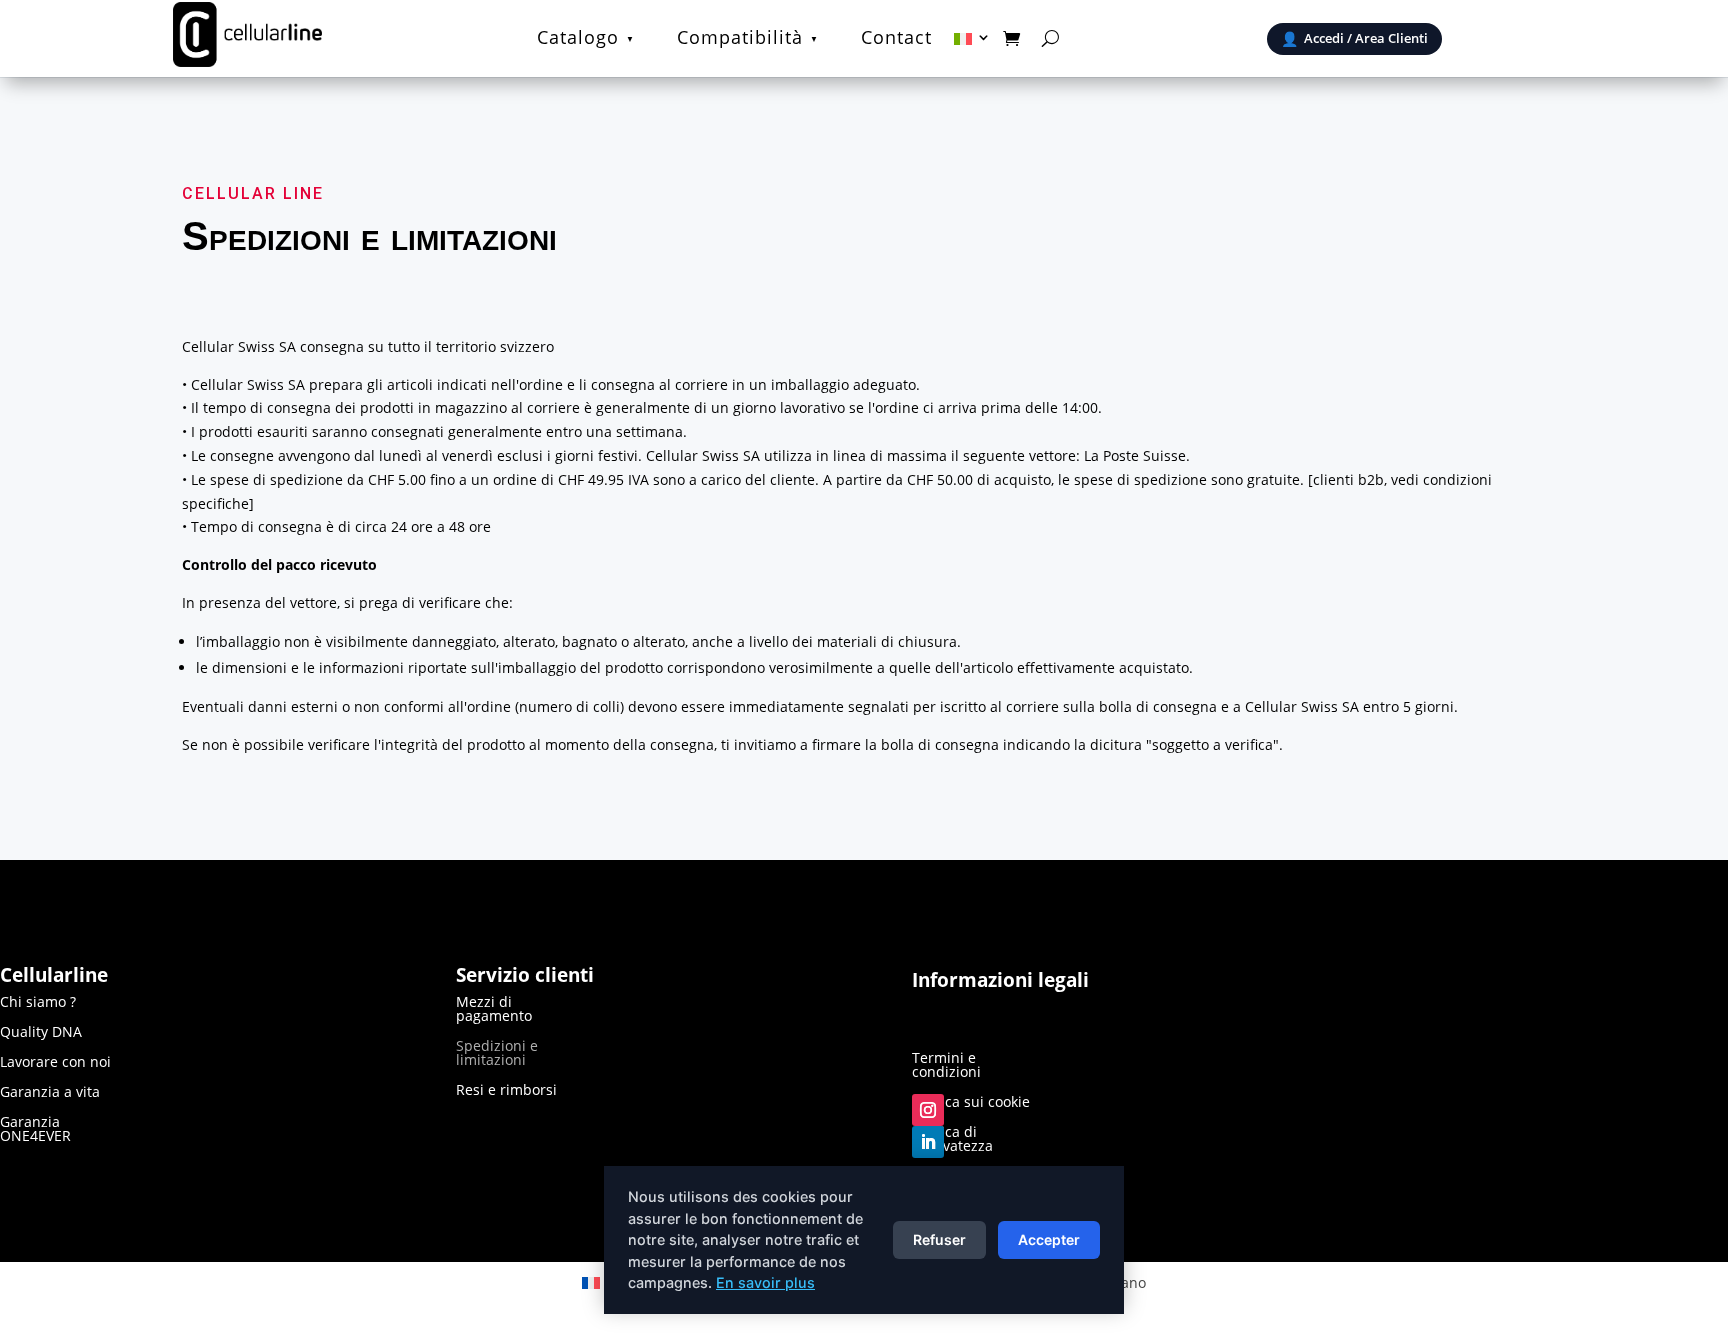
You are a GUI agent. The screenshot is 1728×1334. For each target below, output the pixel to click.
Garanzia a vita (50, 1093)
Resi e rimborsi (506, 1091)
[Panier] (1011, 38)
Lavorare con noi (55, 1063)
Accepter (1049, 1239)
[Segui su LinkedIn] (928, 1142)
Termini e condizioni (946, 1066)
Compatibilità (740, 39)
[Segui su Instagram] (928, 1110)
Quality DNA (41, 1033)
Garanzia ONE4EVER (35, 1130)
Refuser (939, 1239)
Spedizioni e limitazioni (497, 1054)
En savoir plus (765, 1282)
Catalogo (578, 39)
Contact (896, 39)
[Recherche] (1050, 38)
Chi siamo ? (38, 1003)
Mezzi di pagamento (494, 1010)
